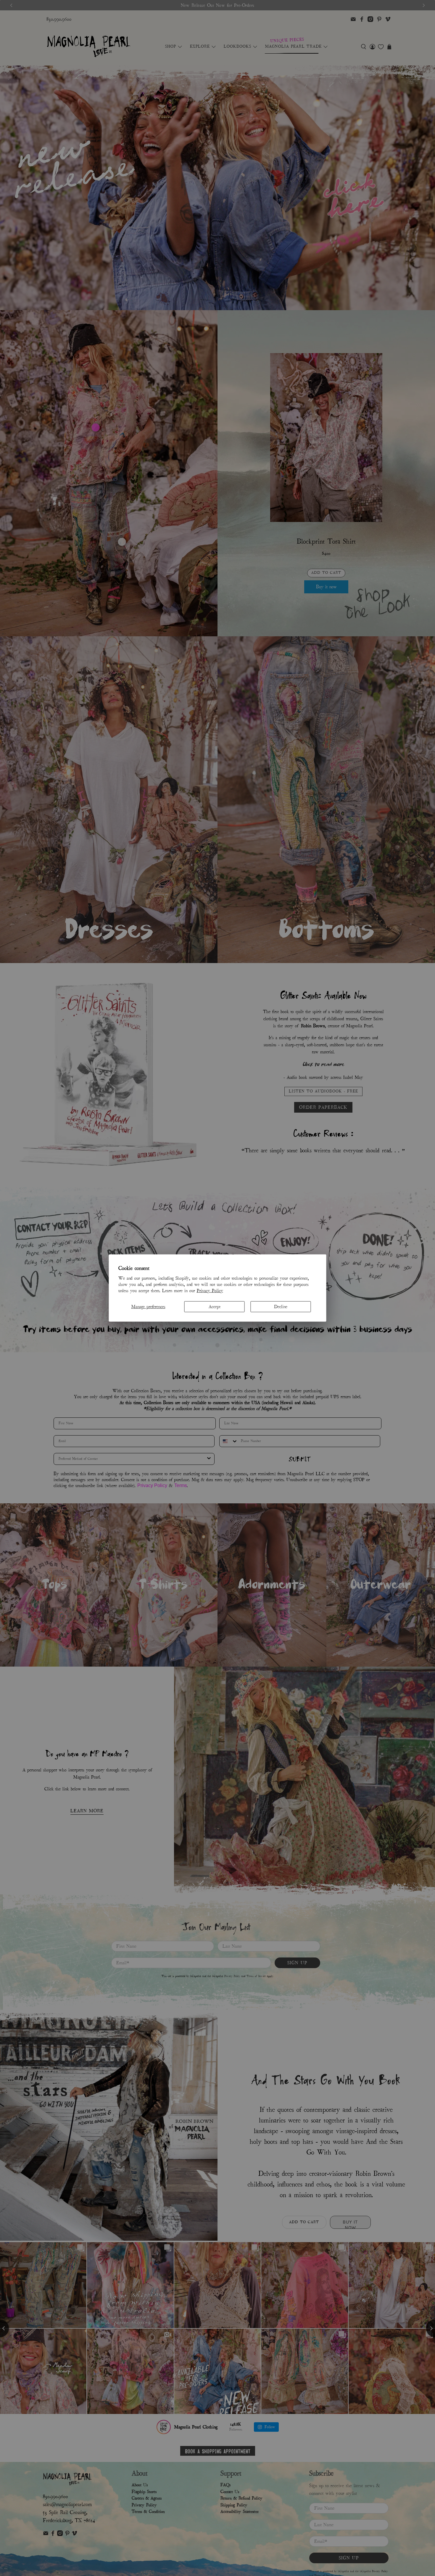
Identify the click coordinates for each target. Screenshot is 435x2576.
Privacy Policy (210, 1290)
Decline (281, 1306)
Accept (215, 1306)
